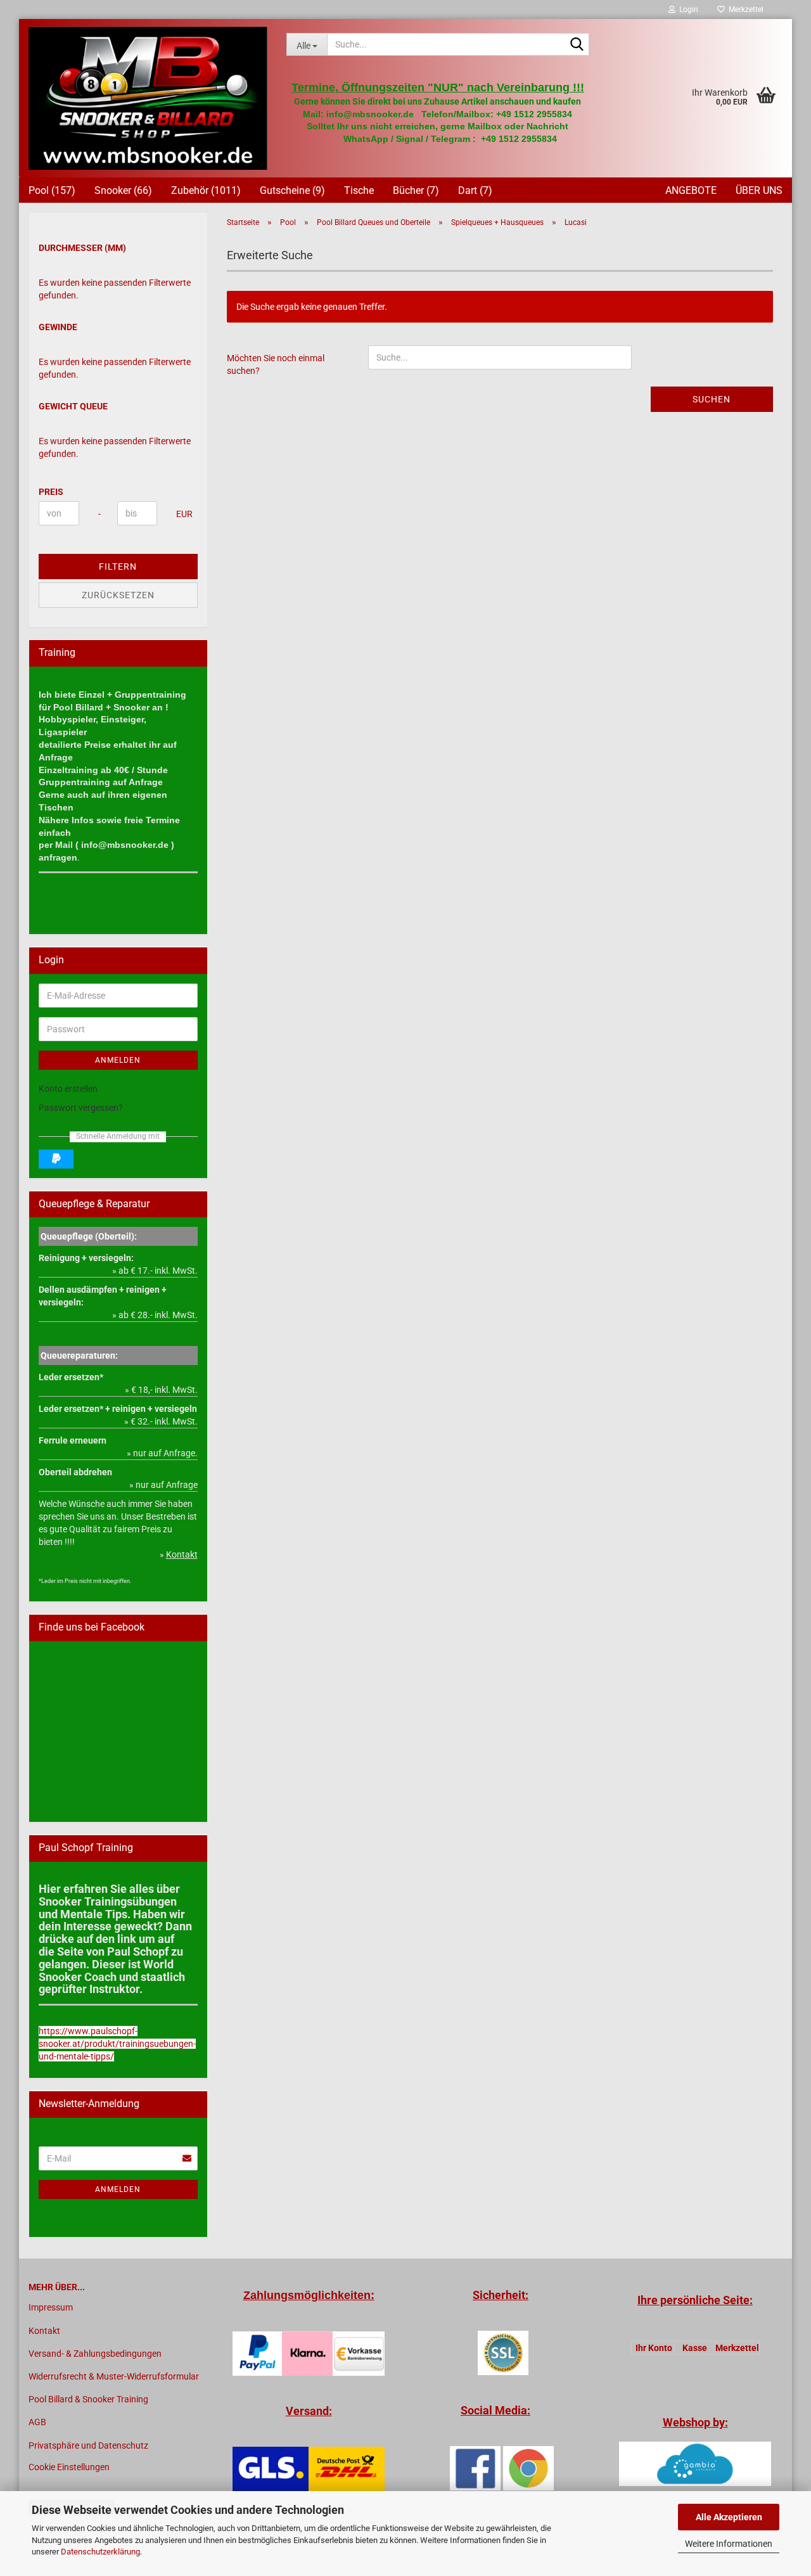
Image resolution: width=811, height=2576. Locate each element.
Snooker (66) (123, 190)
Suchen (712, 399)
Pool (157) (52, 190)
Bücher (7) (416, 190)
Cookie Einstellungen (69, 2467)
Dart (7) (475, 190)
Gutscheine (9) (292, 190)
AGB (37, 2422)
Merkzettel (744, 10)
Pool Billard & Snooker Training (88, 2399)
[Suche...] (577, 45)
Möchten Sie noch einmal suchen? (276, 364)
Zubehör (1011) (206, 190)
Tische (359, 190)
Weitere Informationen (729, 2544)
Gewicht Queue (73, 406)
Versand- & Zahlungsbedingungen (95, 2354)
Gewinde (58, 327)
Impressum (51, 2307)
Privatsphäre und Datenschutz (88, 2445)
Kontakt (44, 2331)
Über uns (759, 190)
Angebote (691, 190)
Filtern (118, 567)
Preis (51, 492)
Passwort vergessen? (81, 1108)
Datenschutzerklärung (100, 2552)
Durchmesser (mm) (82, 248)
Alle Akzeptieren (729, 2517)
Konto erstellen (68, 1089)
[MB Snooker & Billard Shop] (148, 98)
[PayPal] (56, 1159)
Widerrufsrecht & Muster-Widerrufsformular (114, 2376)
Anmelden (118, 1060)
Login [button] (687, 10)
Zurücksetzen (118, 595)
